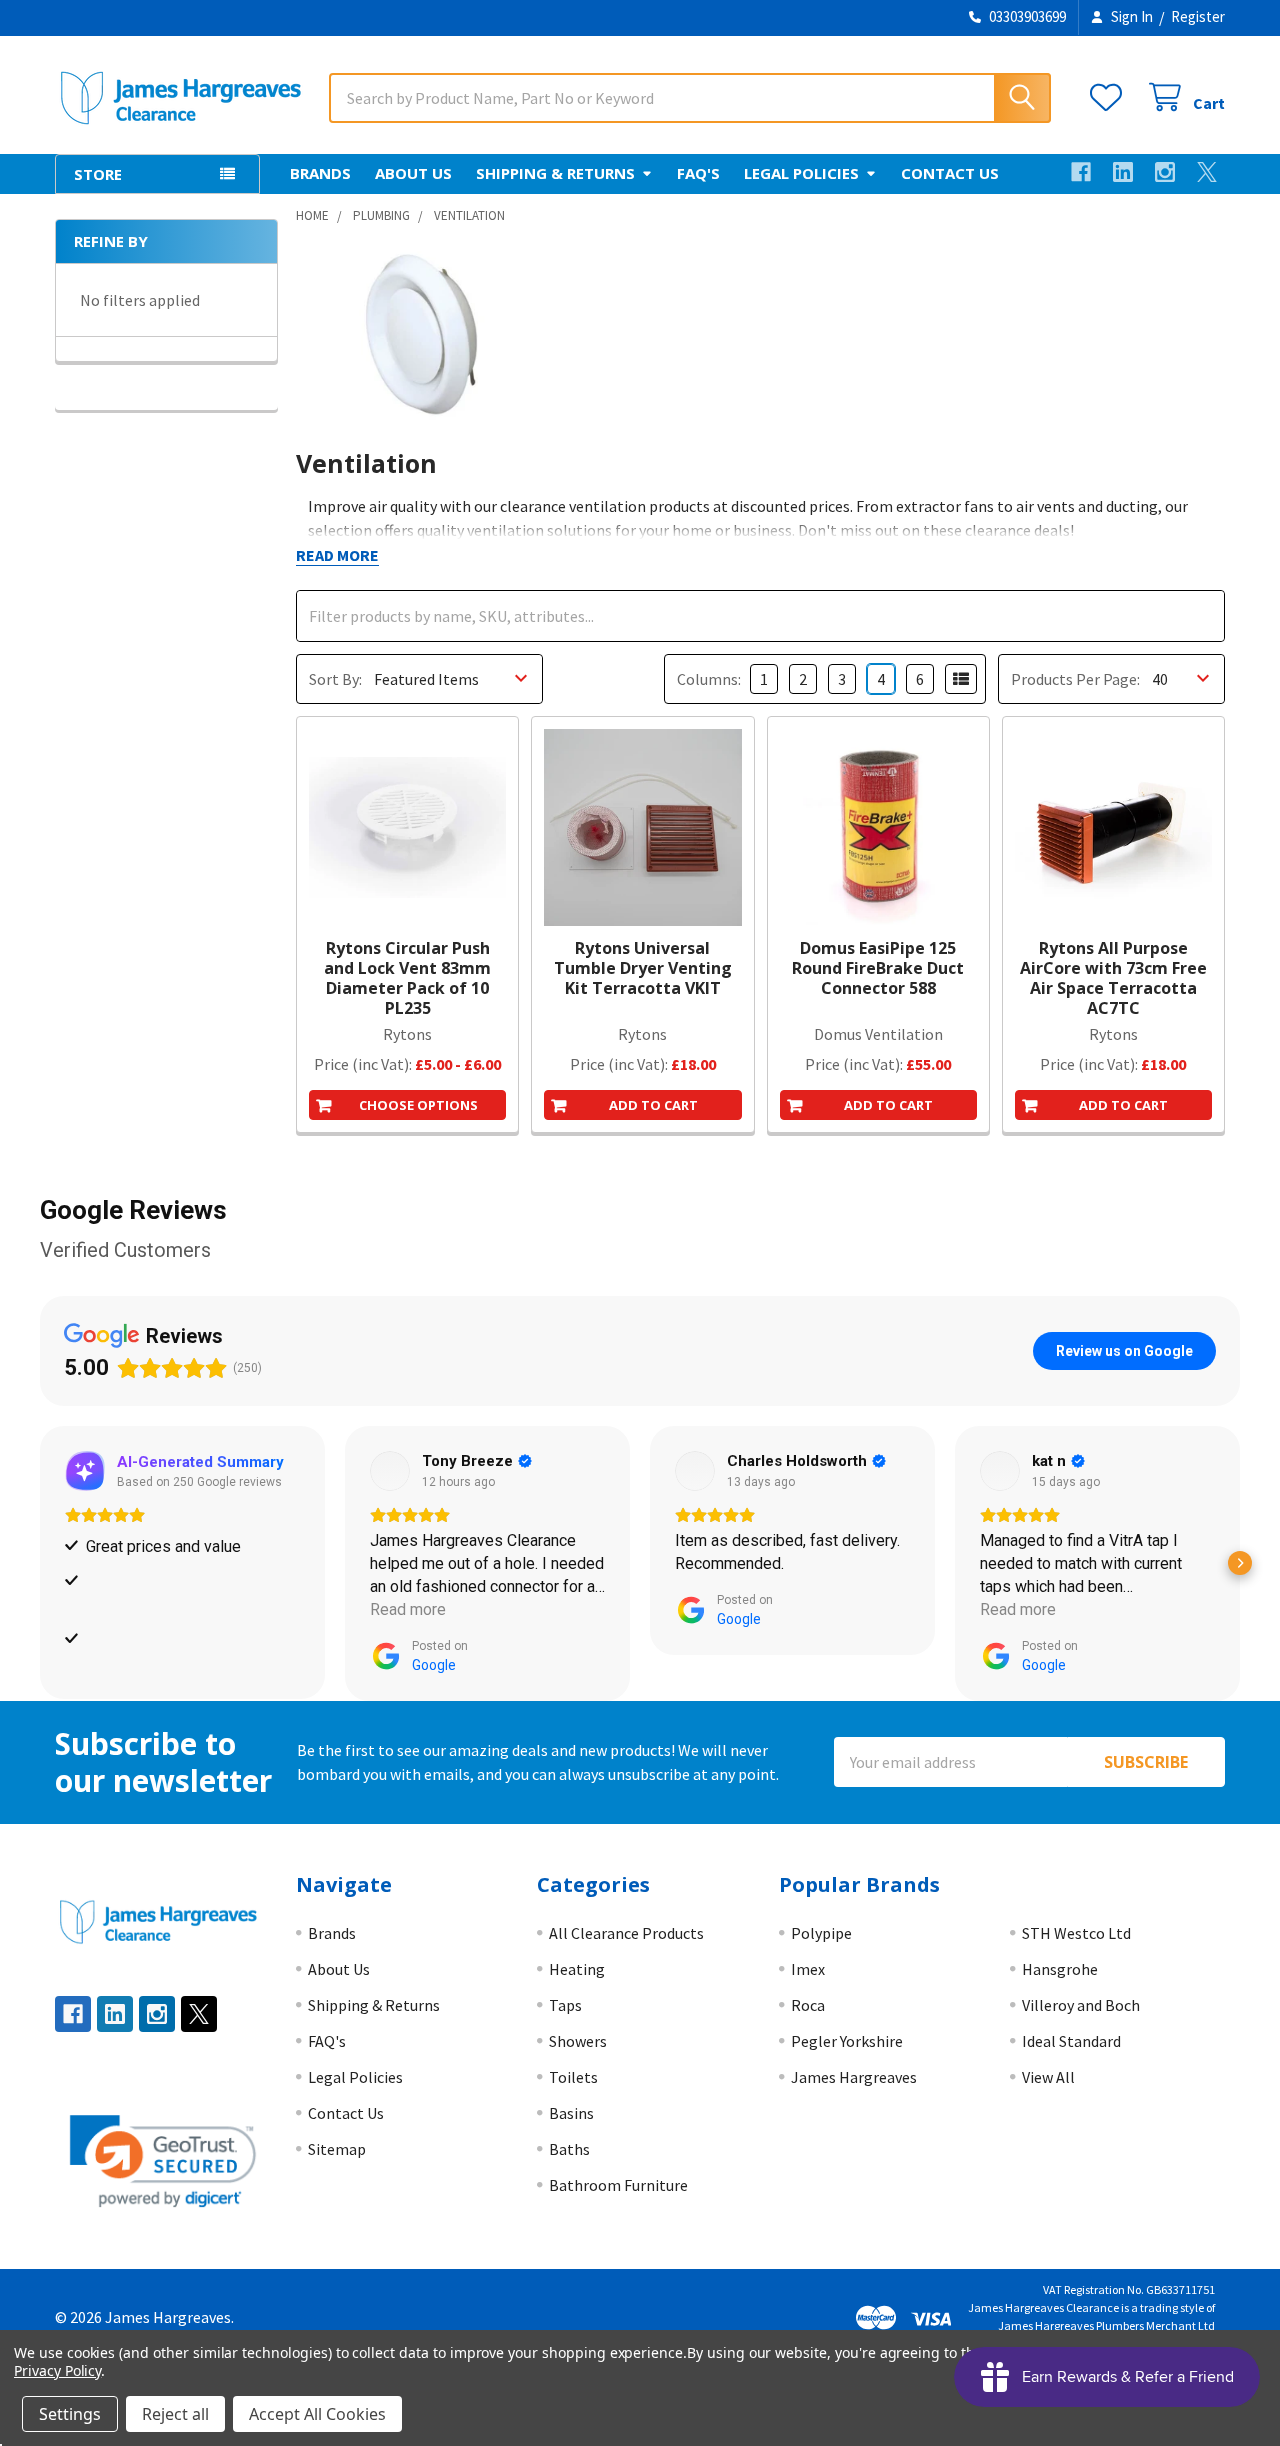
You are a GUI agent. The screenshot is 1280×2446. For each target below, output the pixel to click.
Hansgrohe (1060, 1969)
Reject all (175, 2414)
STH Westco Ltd (1076, 1933)
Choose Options (418, 1105)
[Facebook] (1081, 172)
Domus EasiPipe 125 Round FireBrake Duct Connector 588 (878, 968)
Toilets (573, 2077)
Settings (70, 2414)
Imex (808, 1969)
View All (1048, 2077)
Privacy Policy (57, 2370)
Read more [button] (408, 1609)
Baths (569, 2149)
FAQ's (698, 173)
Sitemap (337, 2149)
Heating (577, 1969)
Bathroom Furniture (618, 2185)
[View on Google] (390, 1471)
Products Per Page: (1075, 679)
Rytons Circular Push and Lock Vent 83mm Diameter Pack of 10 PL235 (407, 978)
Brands (320, 173)
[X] (1207, 172)
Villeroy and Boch (1081, 2005)
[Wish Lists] (1110, 97)
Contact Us (950, 173)
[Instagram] (1165, 172)
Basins (571, 2113)
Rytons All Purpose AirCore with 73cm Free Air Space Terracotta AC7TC (1113, 978)
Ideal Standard (1071, 2041)
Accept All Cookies (317, 2414)
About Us (413, 173)
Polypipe (821, 1933)
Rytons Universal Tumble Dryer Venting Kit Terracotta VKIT (643, 968)
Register (1198, 16)
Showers (578, 2041)
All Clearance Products (626, 1933)
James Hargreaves (854, 2077)
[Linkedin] (1123, 172)
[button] (40, 1563)
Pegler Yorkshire (847, 2041)
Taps (565, 2005)
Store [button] (98, 174)
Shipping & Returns (555, 173)
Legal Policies (801, 173)
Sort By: (335, 679)
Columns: (709, 679)
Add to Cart (653, 1105)
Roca (808, 2005)
